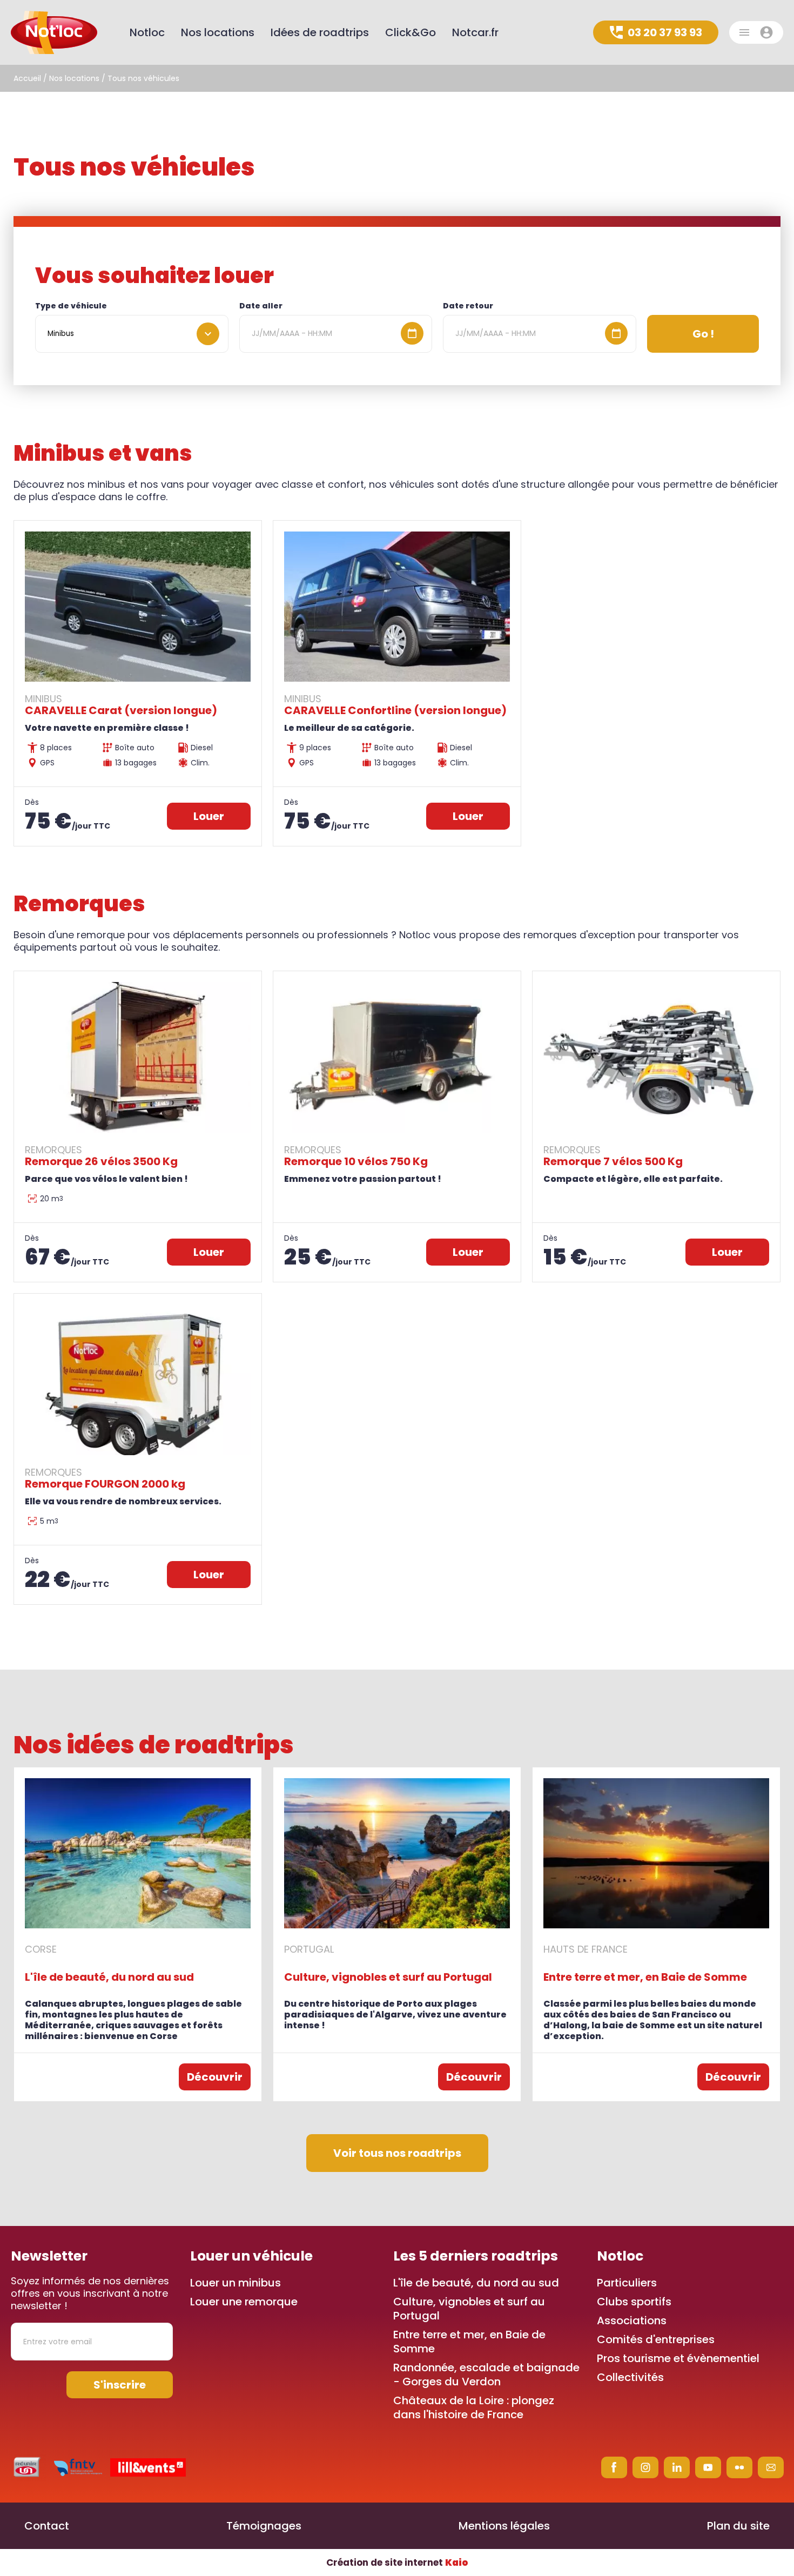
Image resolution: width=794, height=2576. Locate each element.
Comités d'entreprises (656, 2339)
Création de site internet (397, 2562)
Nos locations (74, 78)
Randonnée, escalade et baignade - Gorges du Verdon (486, 2375)
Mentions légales (504, 2526)
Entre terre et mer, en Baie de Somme (469, 2342)
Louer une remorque (244, 2302)
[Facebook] (614, 2467)
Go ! (703, 334)
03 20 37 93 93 (665, 32)
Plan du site (738, 2526)
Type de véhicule (71, 306)
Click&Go (411, 32)
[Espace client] (756, 32)
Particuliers (627, 2283)
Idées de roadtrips (320, 32)
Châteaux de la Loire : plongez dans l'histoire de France (474, 2407)
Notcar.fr (475, 32)
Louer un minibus (235, 2283)
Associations (632, 2321)
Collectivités (630, 2377)
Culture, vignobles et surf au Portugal (469, 2309)
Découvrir (215, 2077)
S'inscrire (120, 2385)
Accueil (27, 78)
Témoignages (264, 2526)
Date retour (468, 306)
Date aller (261, 306)
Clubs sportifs (634, 2302)
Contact (47, 2526)
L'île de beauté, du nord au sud (476, 2283)
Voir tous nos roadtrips (397, 2153)
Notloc (147, 32)
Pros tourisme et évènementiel (678, 2358)
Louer (209, 816)
